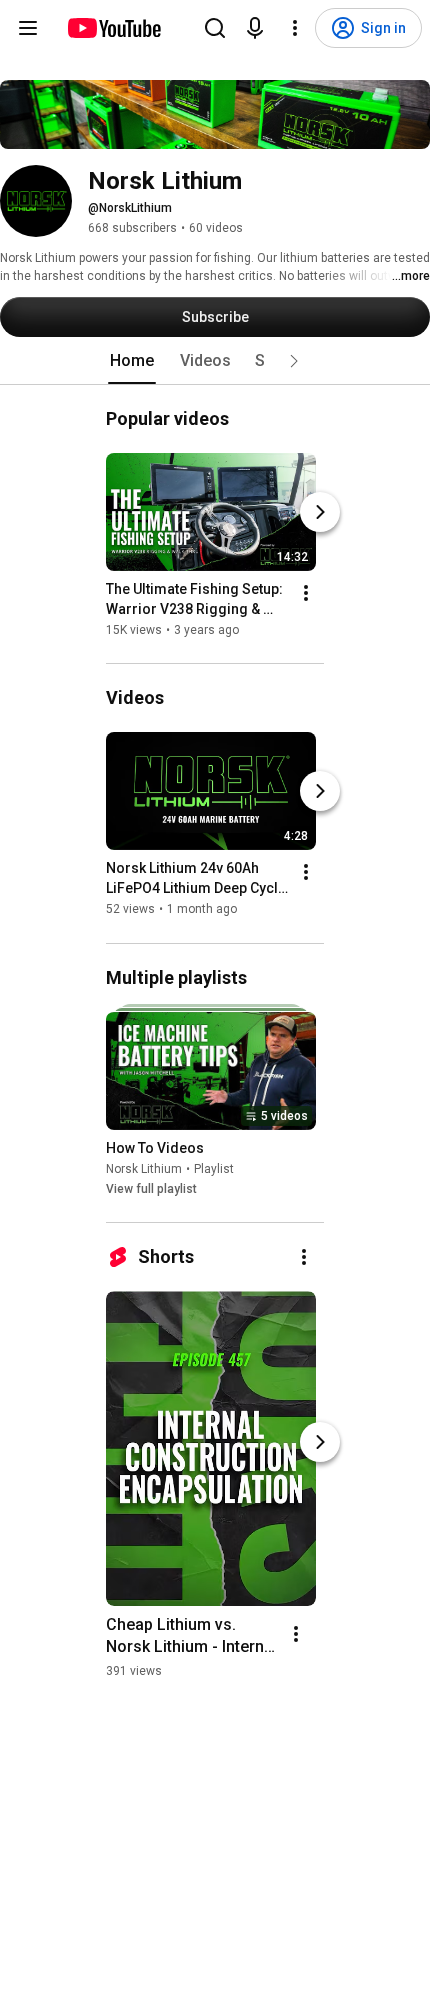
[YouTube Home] (113, 28)
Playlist (214, 1169)
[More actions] (306, 593)
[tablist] (215, 361)
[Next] (320, 512)
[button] (294, 361)
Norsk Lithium (144, 1169)
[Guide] (28, 28)
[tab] (132, 361)
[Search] (215, 28)
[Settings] (295, 28)
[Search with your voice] (255, 28)
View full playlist (151, 1189)
